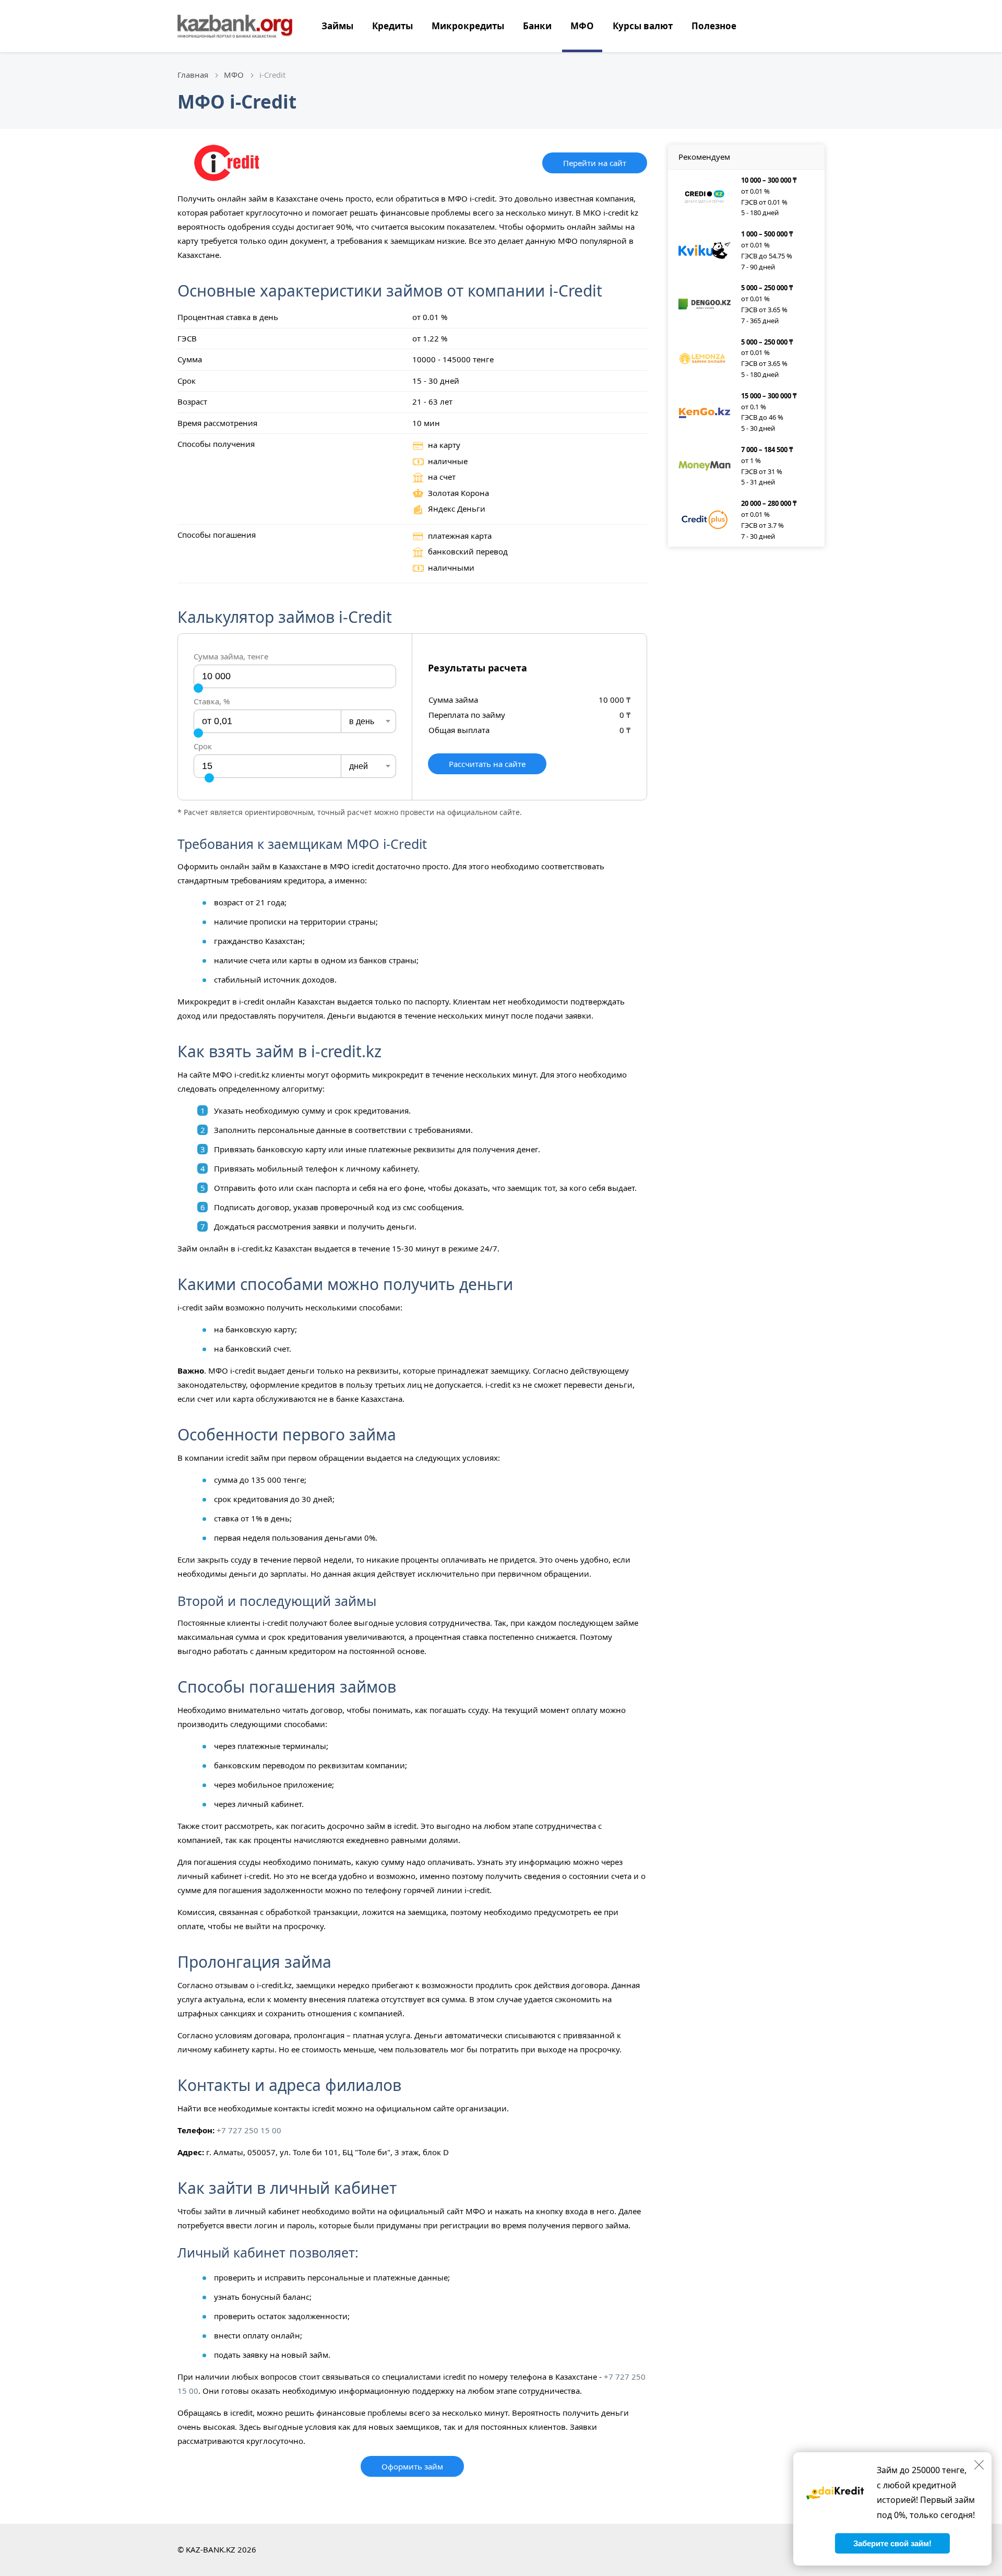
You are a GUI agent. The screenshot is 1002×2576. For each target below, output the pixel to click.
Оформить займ (412, 2466)
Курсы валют (643, 26)
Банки (537, 26)
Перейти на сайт (595, 163)
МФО (582, 26)
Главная (193, 75)
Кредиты (392, 26)
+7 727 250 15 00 (249, 2130)
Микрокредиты (468, 26)
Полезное (714, 26)
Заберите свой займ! (892, 2543)
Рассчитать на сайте (487, 764)
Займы (337, 26)
